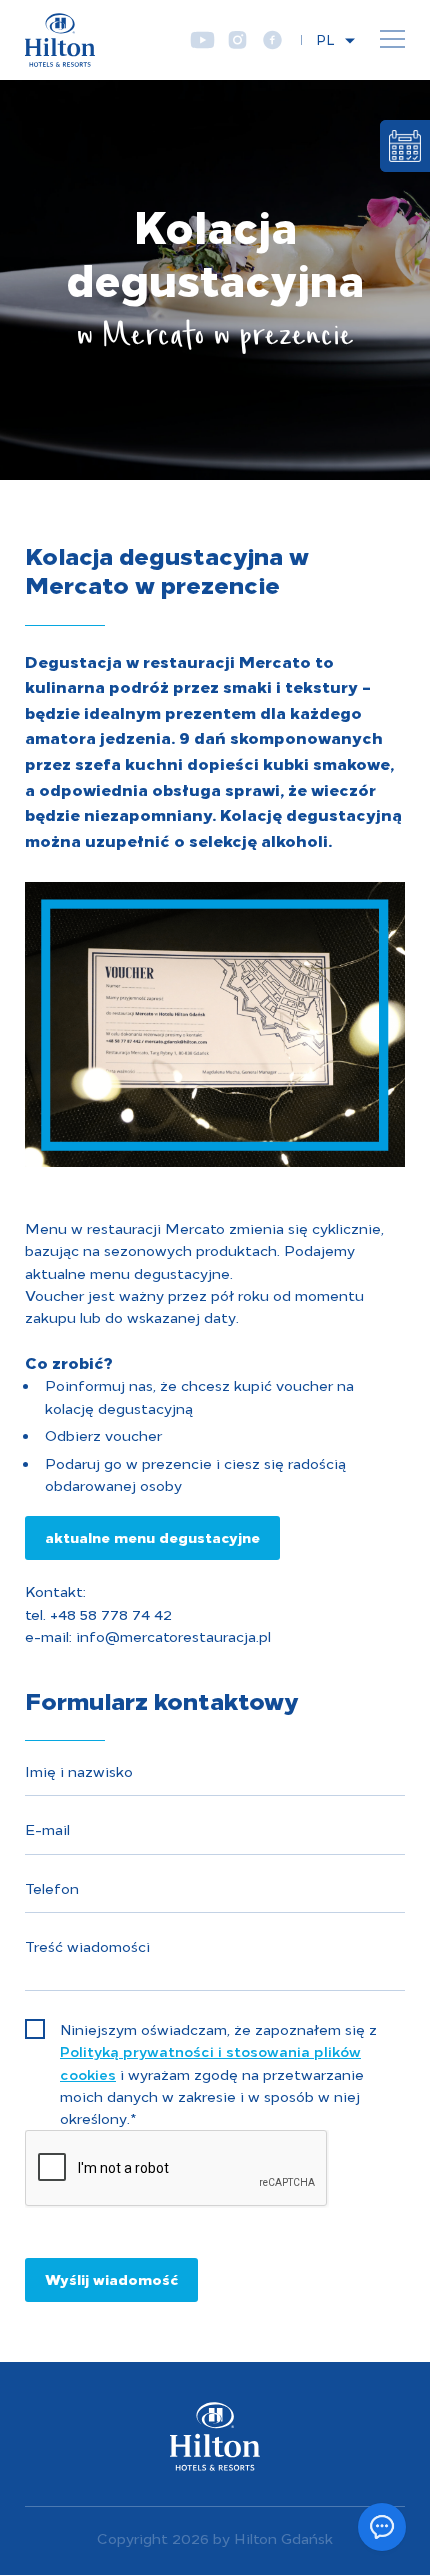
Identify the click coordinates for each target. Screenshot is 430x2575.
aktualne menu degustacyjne (152, 1536)
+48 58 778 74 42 (111, 1614)
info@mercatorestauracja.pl (171, 1636)
